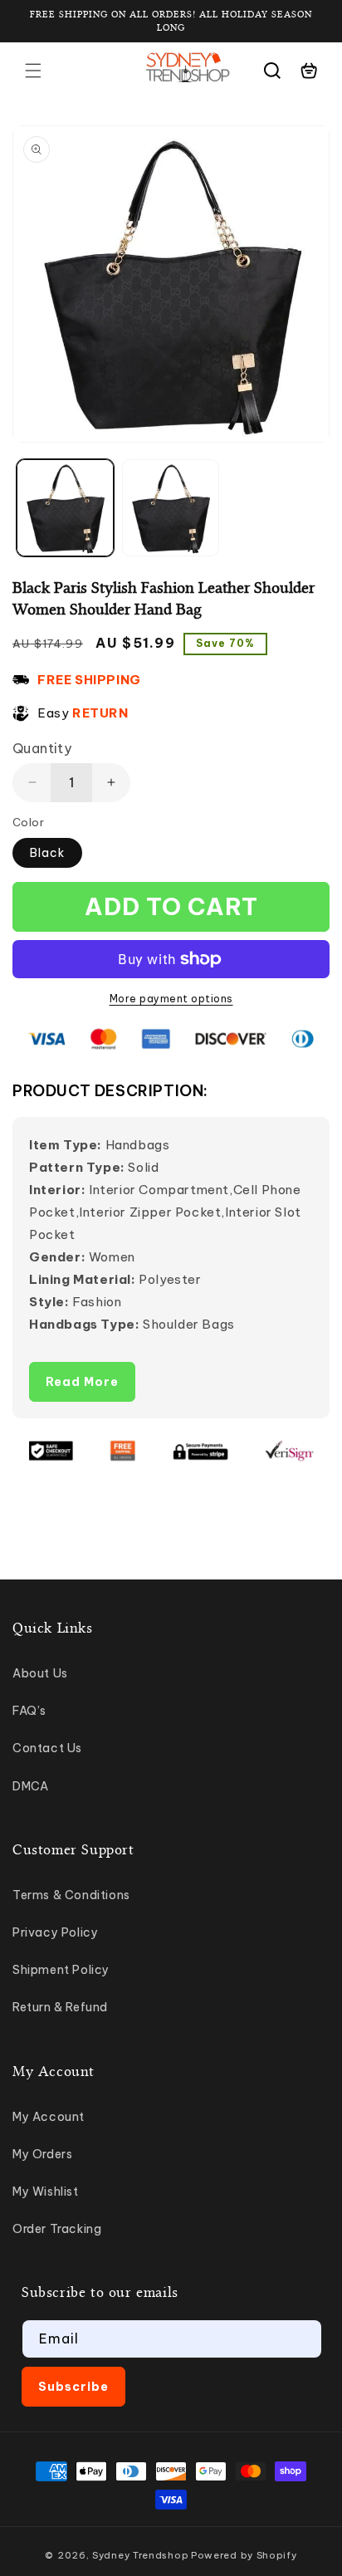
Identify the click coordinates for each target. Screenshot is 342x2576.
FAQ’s (29, 1711)
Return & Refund (60, 2007)
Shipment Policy (61, 1970)
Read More (82, 1382)
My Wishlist (46, 2192)
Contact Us (47, 1748)
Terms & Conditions (71, 1895)
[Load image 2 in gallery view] (171, 508)
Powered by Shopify (244, 2555)
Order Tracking (57, 2229)
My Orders (42, 2154)
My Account (49, 2117)
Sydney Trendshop (140, 2555)
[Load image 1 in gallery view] (65, 508)
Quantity (42, 748)
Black (47, 853)
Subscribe (73, 2387)
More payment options (171, 999)
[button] (33, 71)
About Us (40, 1673)
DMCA (30, 1786)
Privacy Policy (55, 1932)
